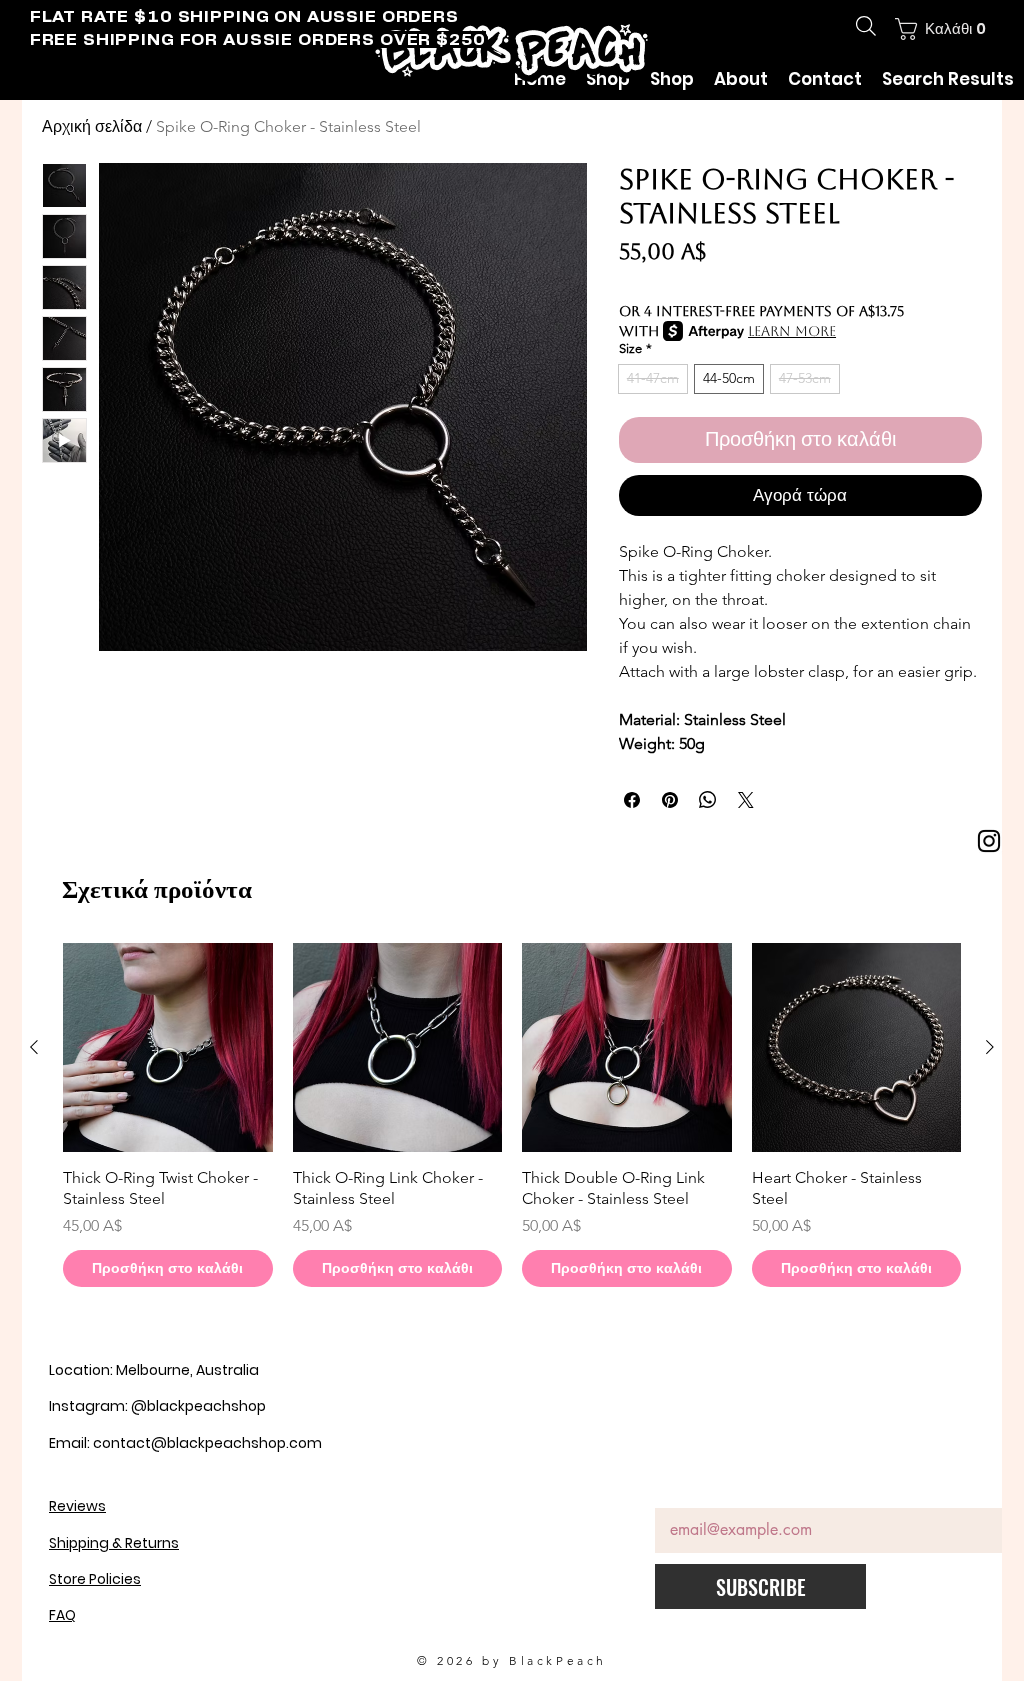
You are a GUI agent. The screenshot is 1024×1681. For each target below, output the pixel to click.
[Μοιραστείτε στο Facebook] (632, 800)
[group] (512, 1115)
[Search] (866, 26)
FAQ (62, 1615)
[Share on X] (746, 800)
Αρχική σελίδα (92, 126)
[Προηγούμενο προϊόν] (34, 1047)
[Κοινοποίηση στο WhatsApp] (708, 800)
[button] (941, 29)
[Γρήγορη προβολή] (168, 1048)
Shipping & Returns (114, 1543)
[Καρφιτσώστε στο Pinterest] (670, 800)
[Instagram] (989, 841)
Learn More (792, 331)
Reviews (77, 1506)
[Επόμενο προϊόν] (990, 1047)
